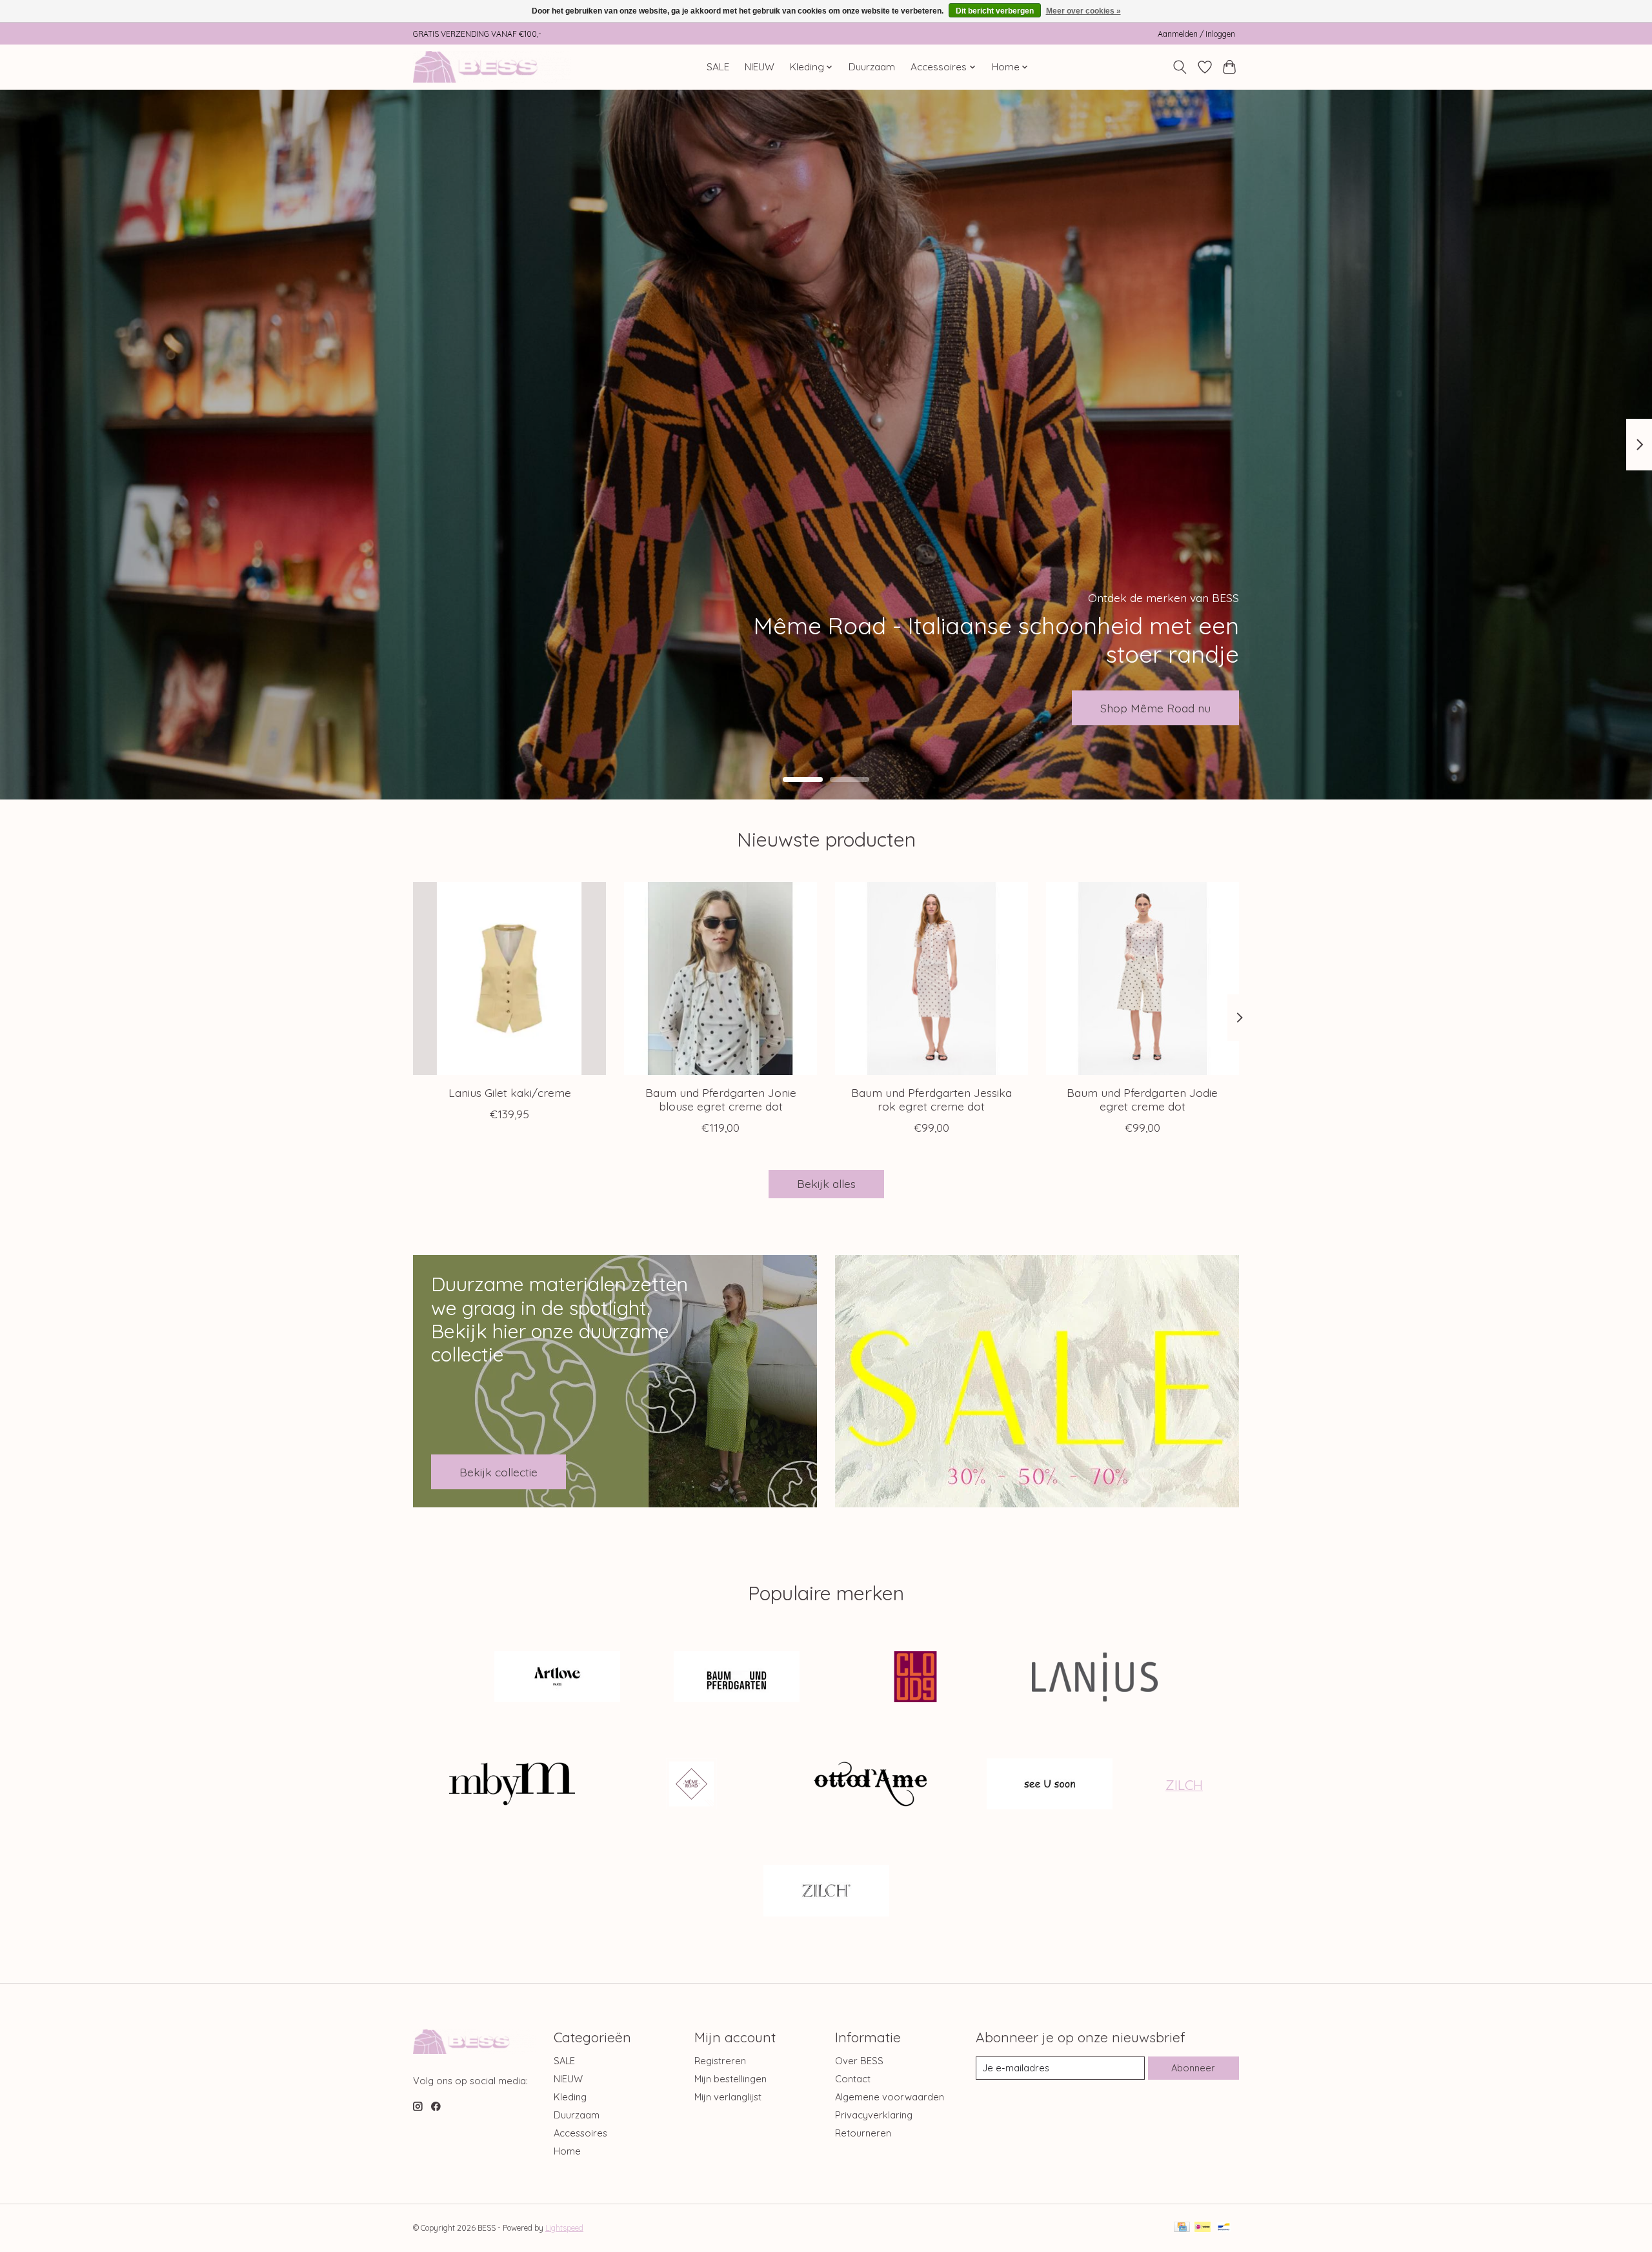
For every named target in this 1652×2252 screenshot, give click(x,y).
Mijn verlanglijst (728, 2097)
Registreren (720, 2061)
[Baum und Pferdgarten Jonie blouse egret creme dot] (720, 979)
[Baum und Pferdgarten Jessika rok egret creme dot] (932, 979)
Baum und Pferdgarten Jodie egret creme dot (1142, 1099)
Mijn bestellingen (730, 2079)
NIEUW (760, 67)
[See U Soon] (1049, 1785)
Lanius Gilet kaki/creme (510, 1092)
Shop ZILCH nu (1171, 707)
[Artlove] (558, 1678)
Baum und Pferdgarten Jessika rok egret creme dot (932, 1099)
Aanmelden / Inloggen (1196, 34)
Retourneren (863, 2133)
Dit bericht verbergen (995, 11)
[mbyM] (512, 1785)
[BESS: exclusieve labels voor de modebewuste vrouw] (492, 67)
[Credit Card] (1182, 2228)
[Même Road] (691, 1785)
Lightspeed (564, 2228)
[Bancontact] (1224, 2228)
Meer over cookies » (1083, 11)
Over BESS (859, 2061)
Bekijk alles (826, 1183)
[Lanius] (1094, 1678)
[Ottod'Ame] (871, 1785)
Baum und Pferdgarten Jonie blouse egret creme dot (721, 1099)
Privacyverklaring (874, 2115)
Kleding (570, 2097)
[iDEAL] (1203, 2228)
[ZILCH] (826, 1892)
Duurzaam (872, 67)
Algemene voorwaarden (890, 2097)
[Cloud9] (916, 1678)
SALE (718, 67)
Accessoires (580, 2133)
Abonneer (1193, 2068)
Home (567, 2151)
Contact (853, 2079)
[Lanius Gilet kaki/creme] (509, 979)
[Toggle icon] (1180, 67)
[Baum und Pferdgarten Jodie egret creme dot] (1143, 979)
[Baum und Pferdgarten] (736, 1678)
